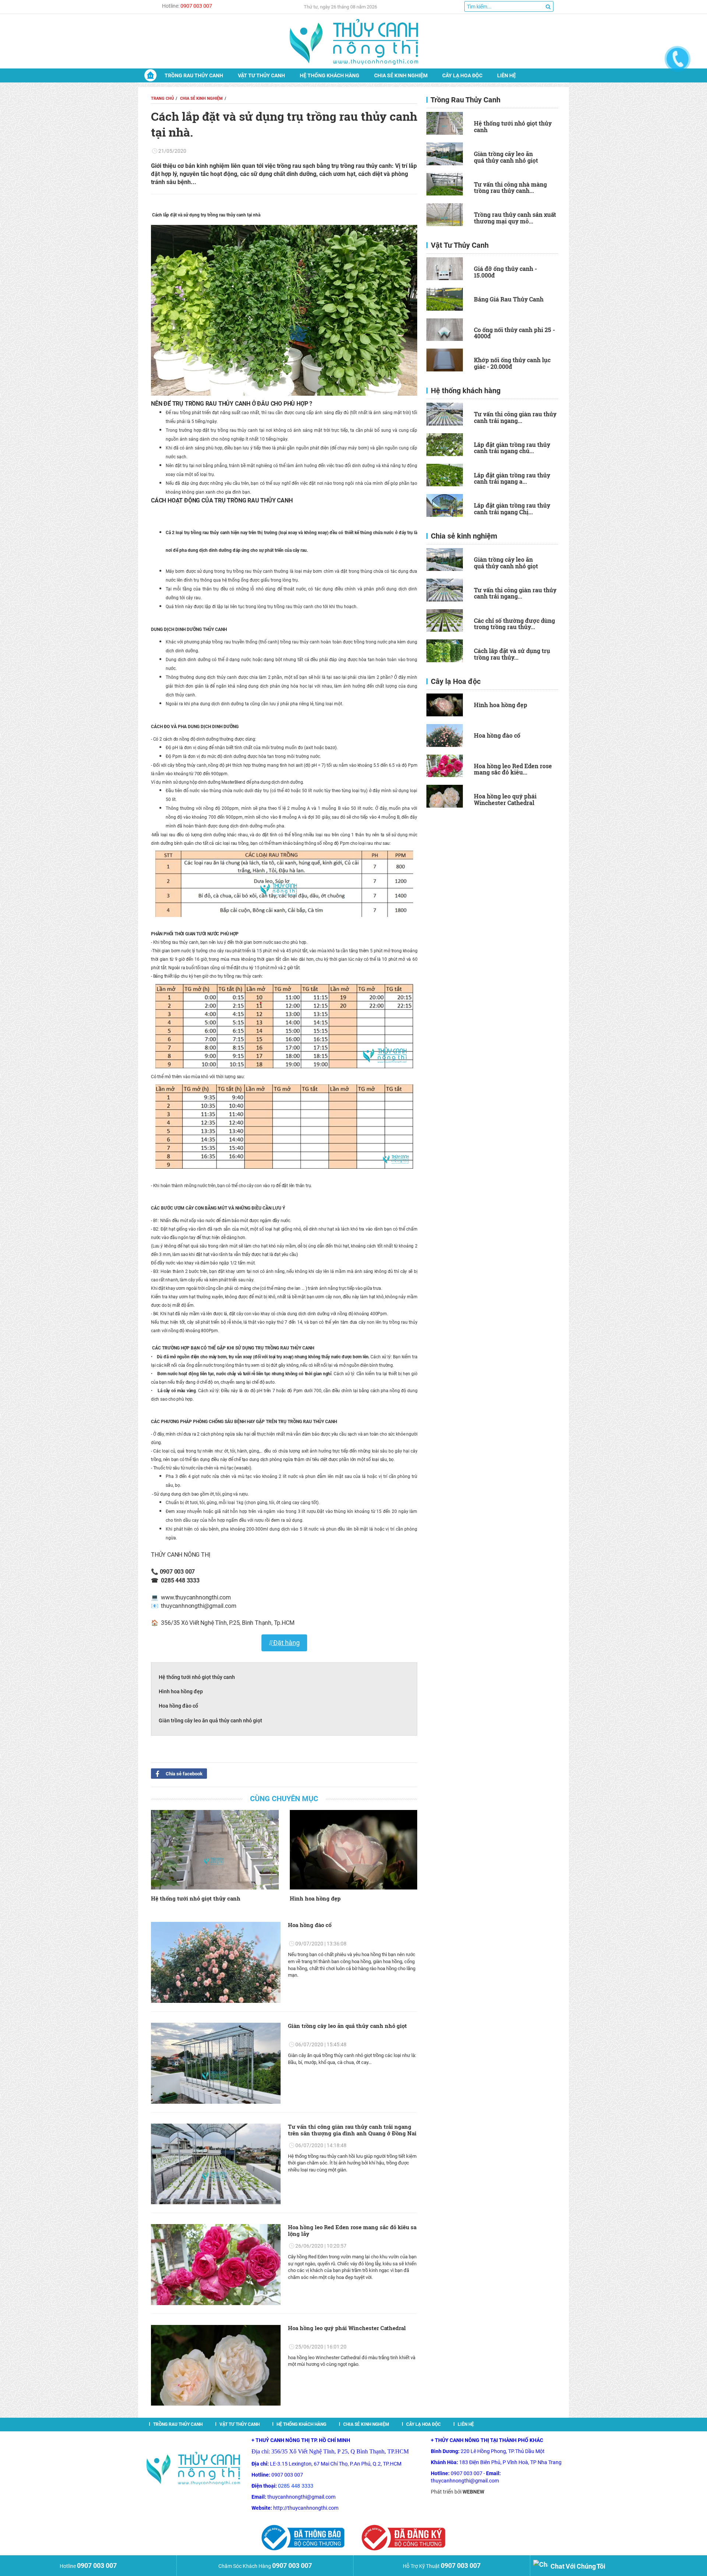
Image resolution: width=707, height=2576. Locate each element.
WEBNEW (473, 2492)
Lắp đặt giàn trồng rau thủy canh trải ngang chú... (512, 448)
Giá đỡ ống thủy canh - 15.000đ (505, 272)
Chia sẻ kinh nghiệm (401, 75)
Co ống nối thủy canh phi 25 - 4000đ (514, 333)
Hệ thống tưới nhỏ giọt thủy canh (197, 1677)
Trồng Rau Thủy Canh (194, 75)
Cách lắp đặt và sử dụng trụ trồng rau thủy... (512, 654)
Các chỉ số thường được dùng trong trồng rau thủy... (514, 624)
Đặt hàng (286, 1643)
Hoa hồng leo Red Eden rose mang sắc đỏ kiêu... (513, 769)
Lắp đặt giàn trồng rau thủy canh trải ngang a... (512, 478)
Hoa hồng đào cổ (178, 1706)
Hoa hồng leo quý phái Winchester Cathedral (347, 2328)
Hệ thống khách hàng (330, 75)
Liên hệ (506, 75)
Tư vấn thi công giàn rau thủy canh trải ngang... (515, 417)
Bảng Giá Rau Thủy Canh (509, 299)
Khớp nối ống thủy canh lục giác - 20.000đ (512, 363)
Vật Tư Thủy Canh (261, 75)
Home (150, 75)
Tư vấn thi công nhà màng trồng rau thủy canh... (510, 188)
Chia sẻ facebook (184, 1774)
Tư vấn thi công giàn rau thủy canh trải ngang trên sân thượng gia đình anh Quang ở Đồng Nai (352, 2130)
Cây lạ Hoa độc (462, 75)
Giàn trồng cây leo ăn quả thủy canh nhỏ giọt (210, 1721)
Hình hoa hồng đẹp (181, 1691)
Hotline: (187, 6)
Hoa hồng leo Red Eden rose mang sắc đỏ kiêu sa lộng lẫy (352, 2230)
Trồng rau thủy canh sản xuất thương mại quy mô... (515, 218)
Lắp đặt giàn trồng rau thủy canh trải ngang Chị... (512, 509)
